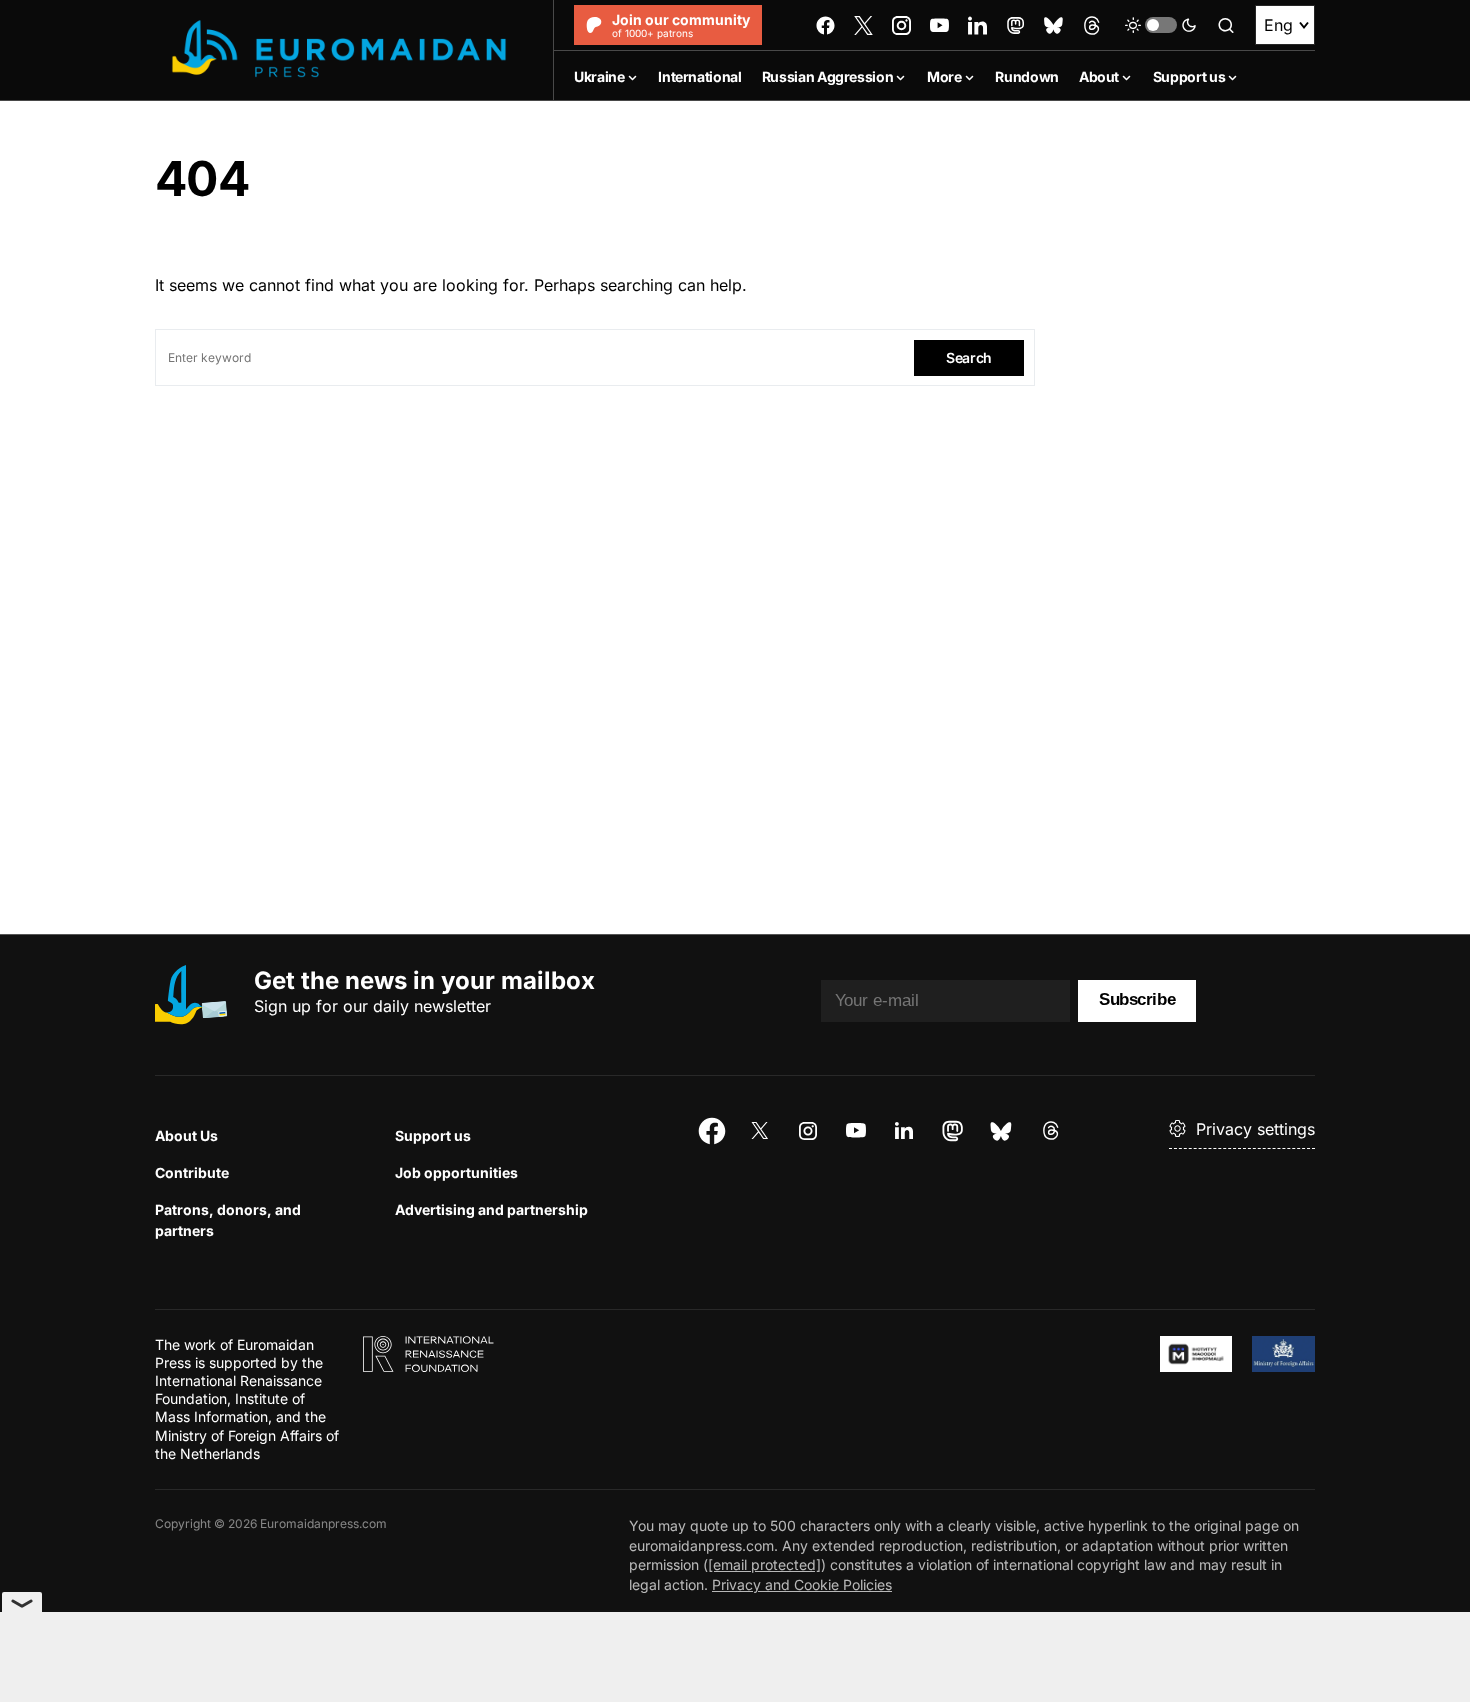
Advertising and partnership (491, 1209)
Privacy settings (1255, 1129)
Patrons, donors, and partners (228, 1220)
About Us (186, 1135)
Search (969, 357)
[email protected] (764, 1564)
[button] (1161, 25)
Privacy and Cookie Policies (802, 1584)
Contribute (192, 1172)
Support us (433, 1135)
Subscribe (1137, 999)
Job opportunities (456, 1172)
